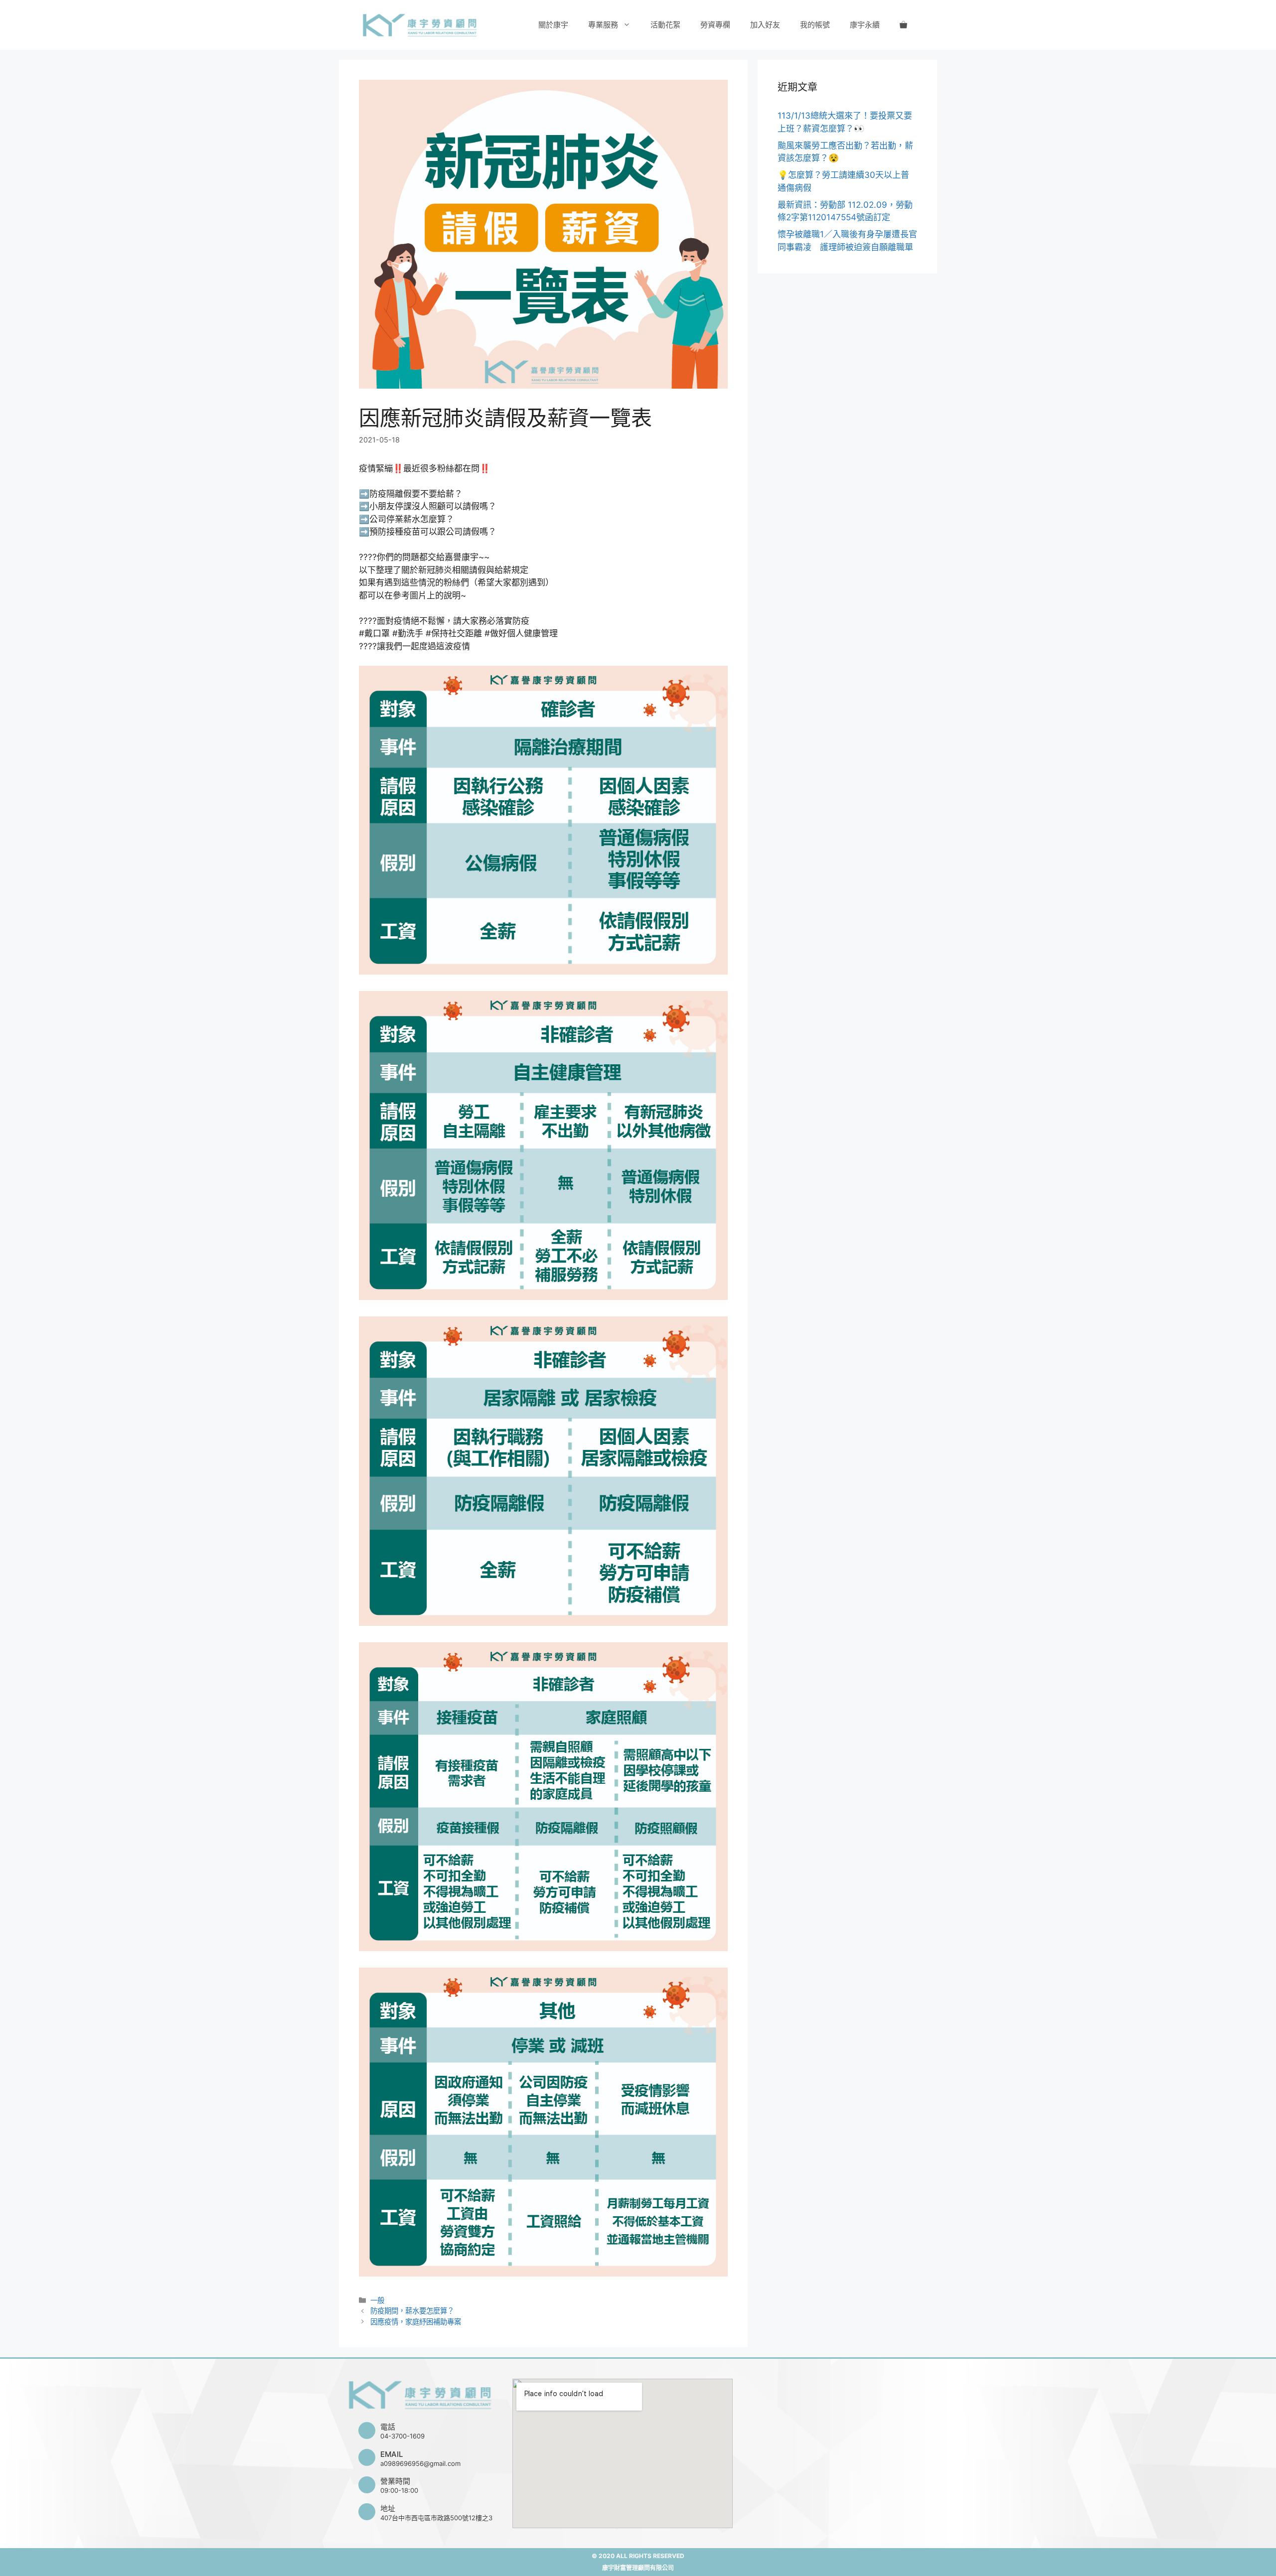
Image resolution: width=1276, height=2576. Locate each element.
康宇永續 (865, 25)
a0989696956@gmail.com (420, 2463)
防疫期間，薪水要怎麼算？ (412, 2311)
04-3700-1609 (402, 2436)
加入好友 (765, 25)
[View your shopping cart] (903, 25)
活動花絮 (665, 25)
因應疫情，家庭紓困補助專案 (416, 2322)
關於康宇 (553, 25)
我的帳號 (815, 25)
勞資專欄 (715, 25)
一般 (377, 2300)
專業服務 (603, 25)
